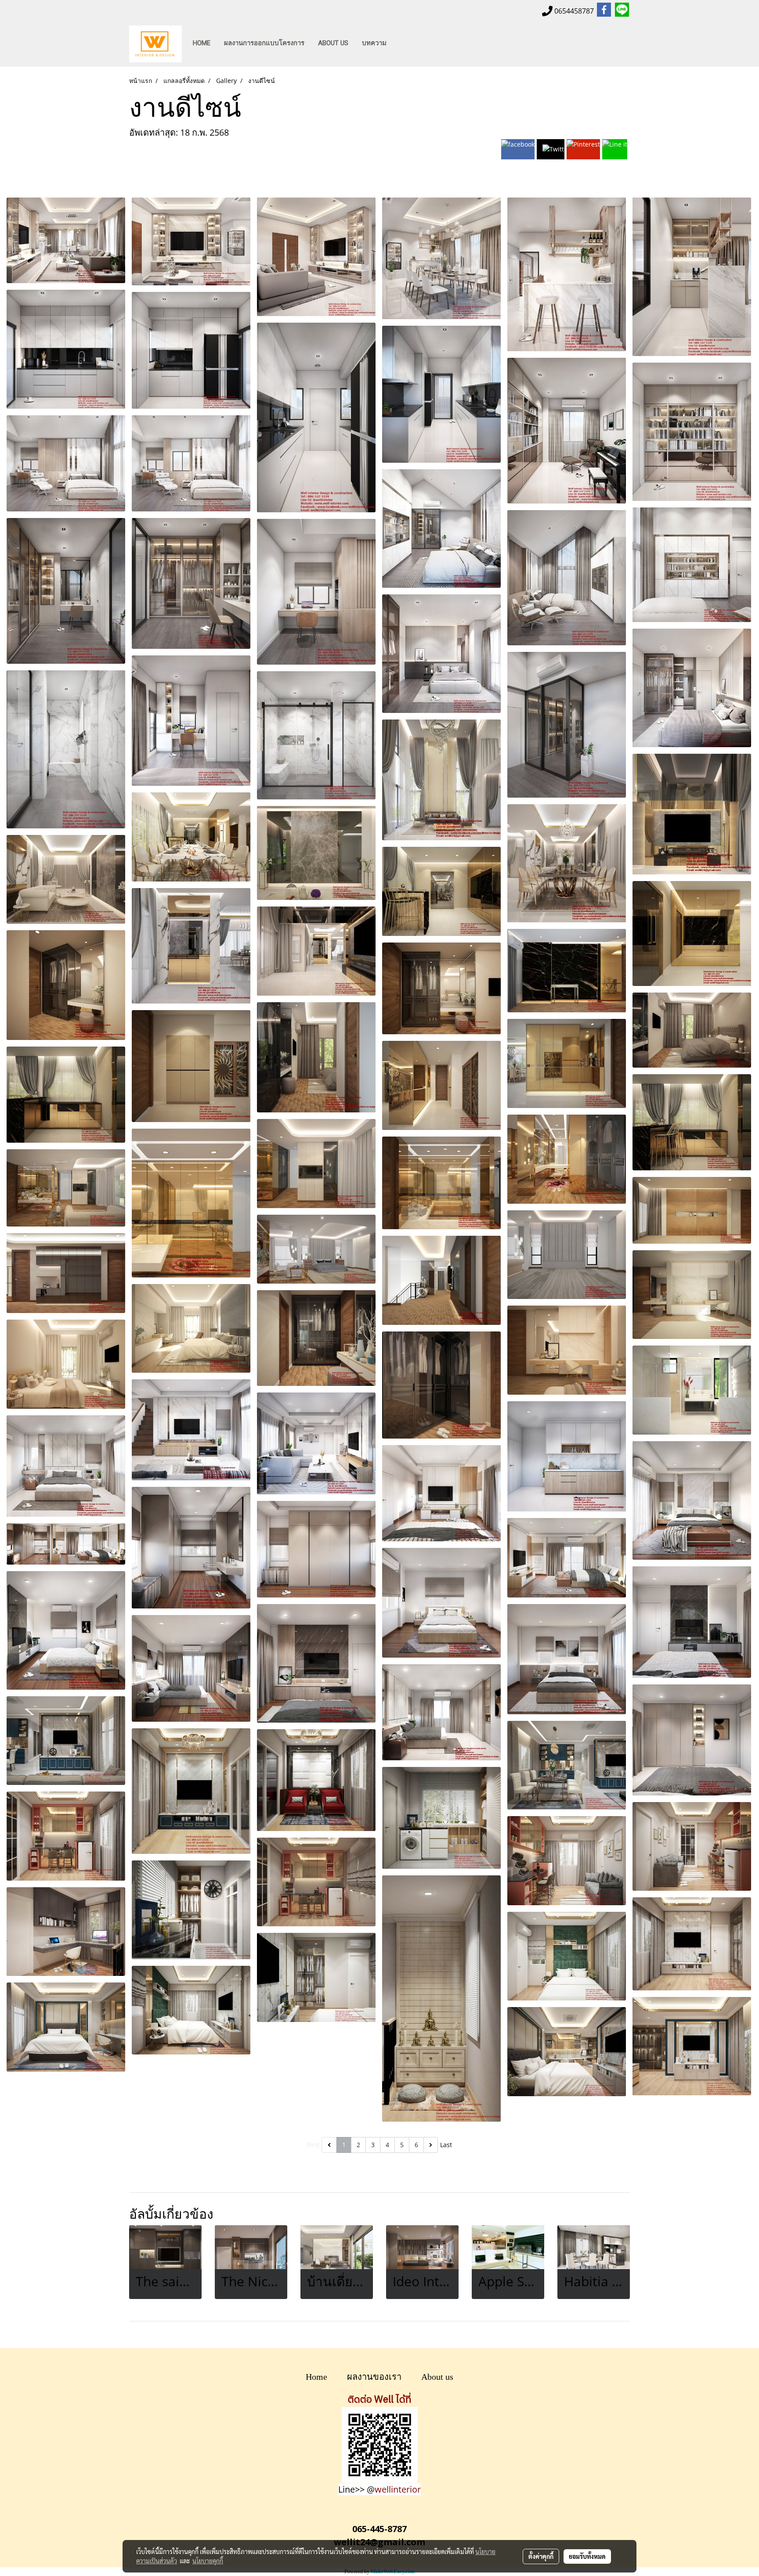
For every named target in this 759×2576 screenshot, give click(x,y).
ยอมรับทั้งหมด (587, 2556)
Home (316, 2377)
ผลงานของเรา (374, 2377)
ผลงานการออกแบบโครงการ (264, 43)
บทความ (374, 43)
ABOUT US (333, 43)
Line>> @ (379, 2489)
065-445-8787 (379, 2529)
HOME (202, 43)
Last (446, 2145)
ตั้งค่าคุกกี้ (541, 2556)
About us (437, 2377)
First (313, 2145)
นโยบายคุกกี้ (208, 2561)
